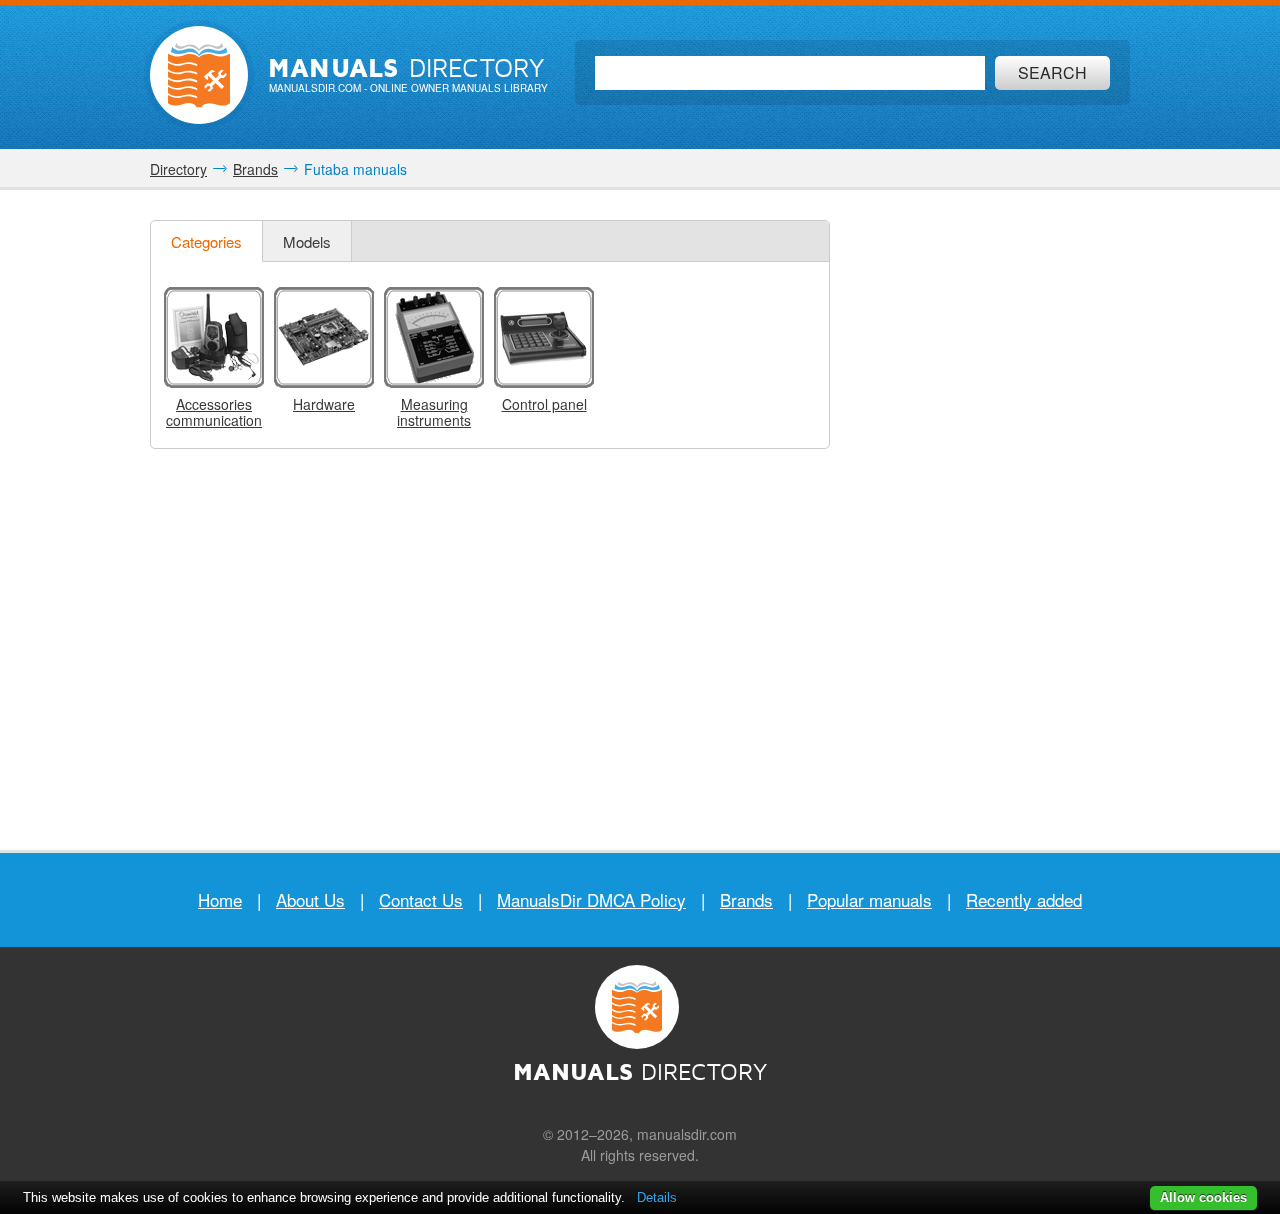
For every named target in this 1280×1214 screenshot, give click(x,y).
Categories (206, 241)
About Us (310, 899)
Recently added (1024, 899)
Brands (746, 899)
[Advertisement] (985, 520)
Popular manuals (869, 899)
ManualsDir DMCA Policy (591, 899)
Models (307, 241)
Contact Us (421, 899)
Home (220, 899)
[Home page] (199, 75)
